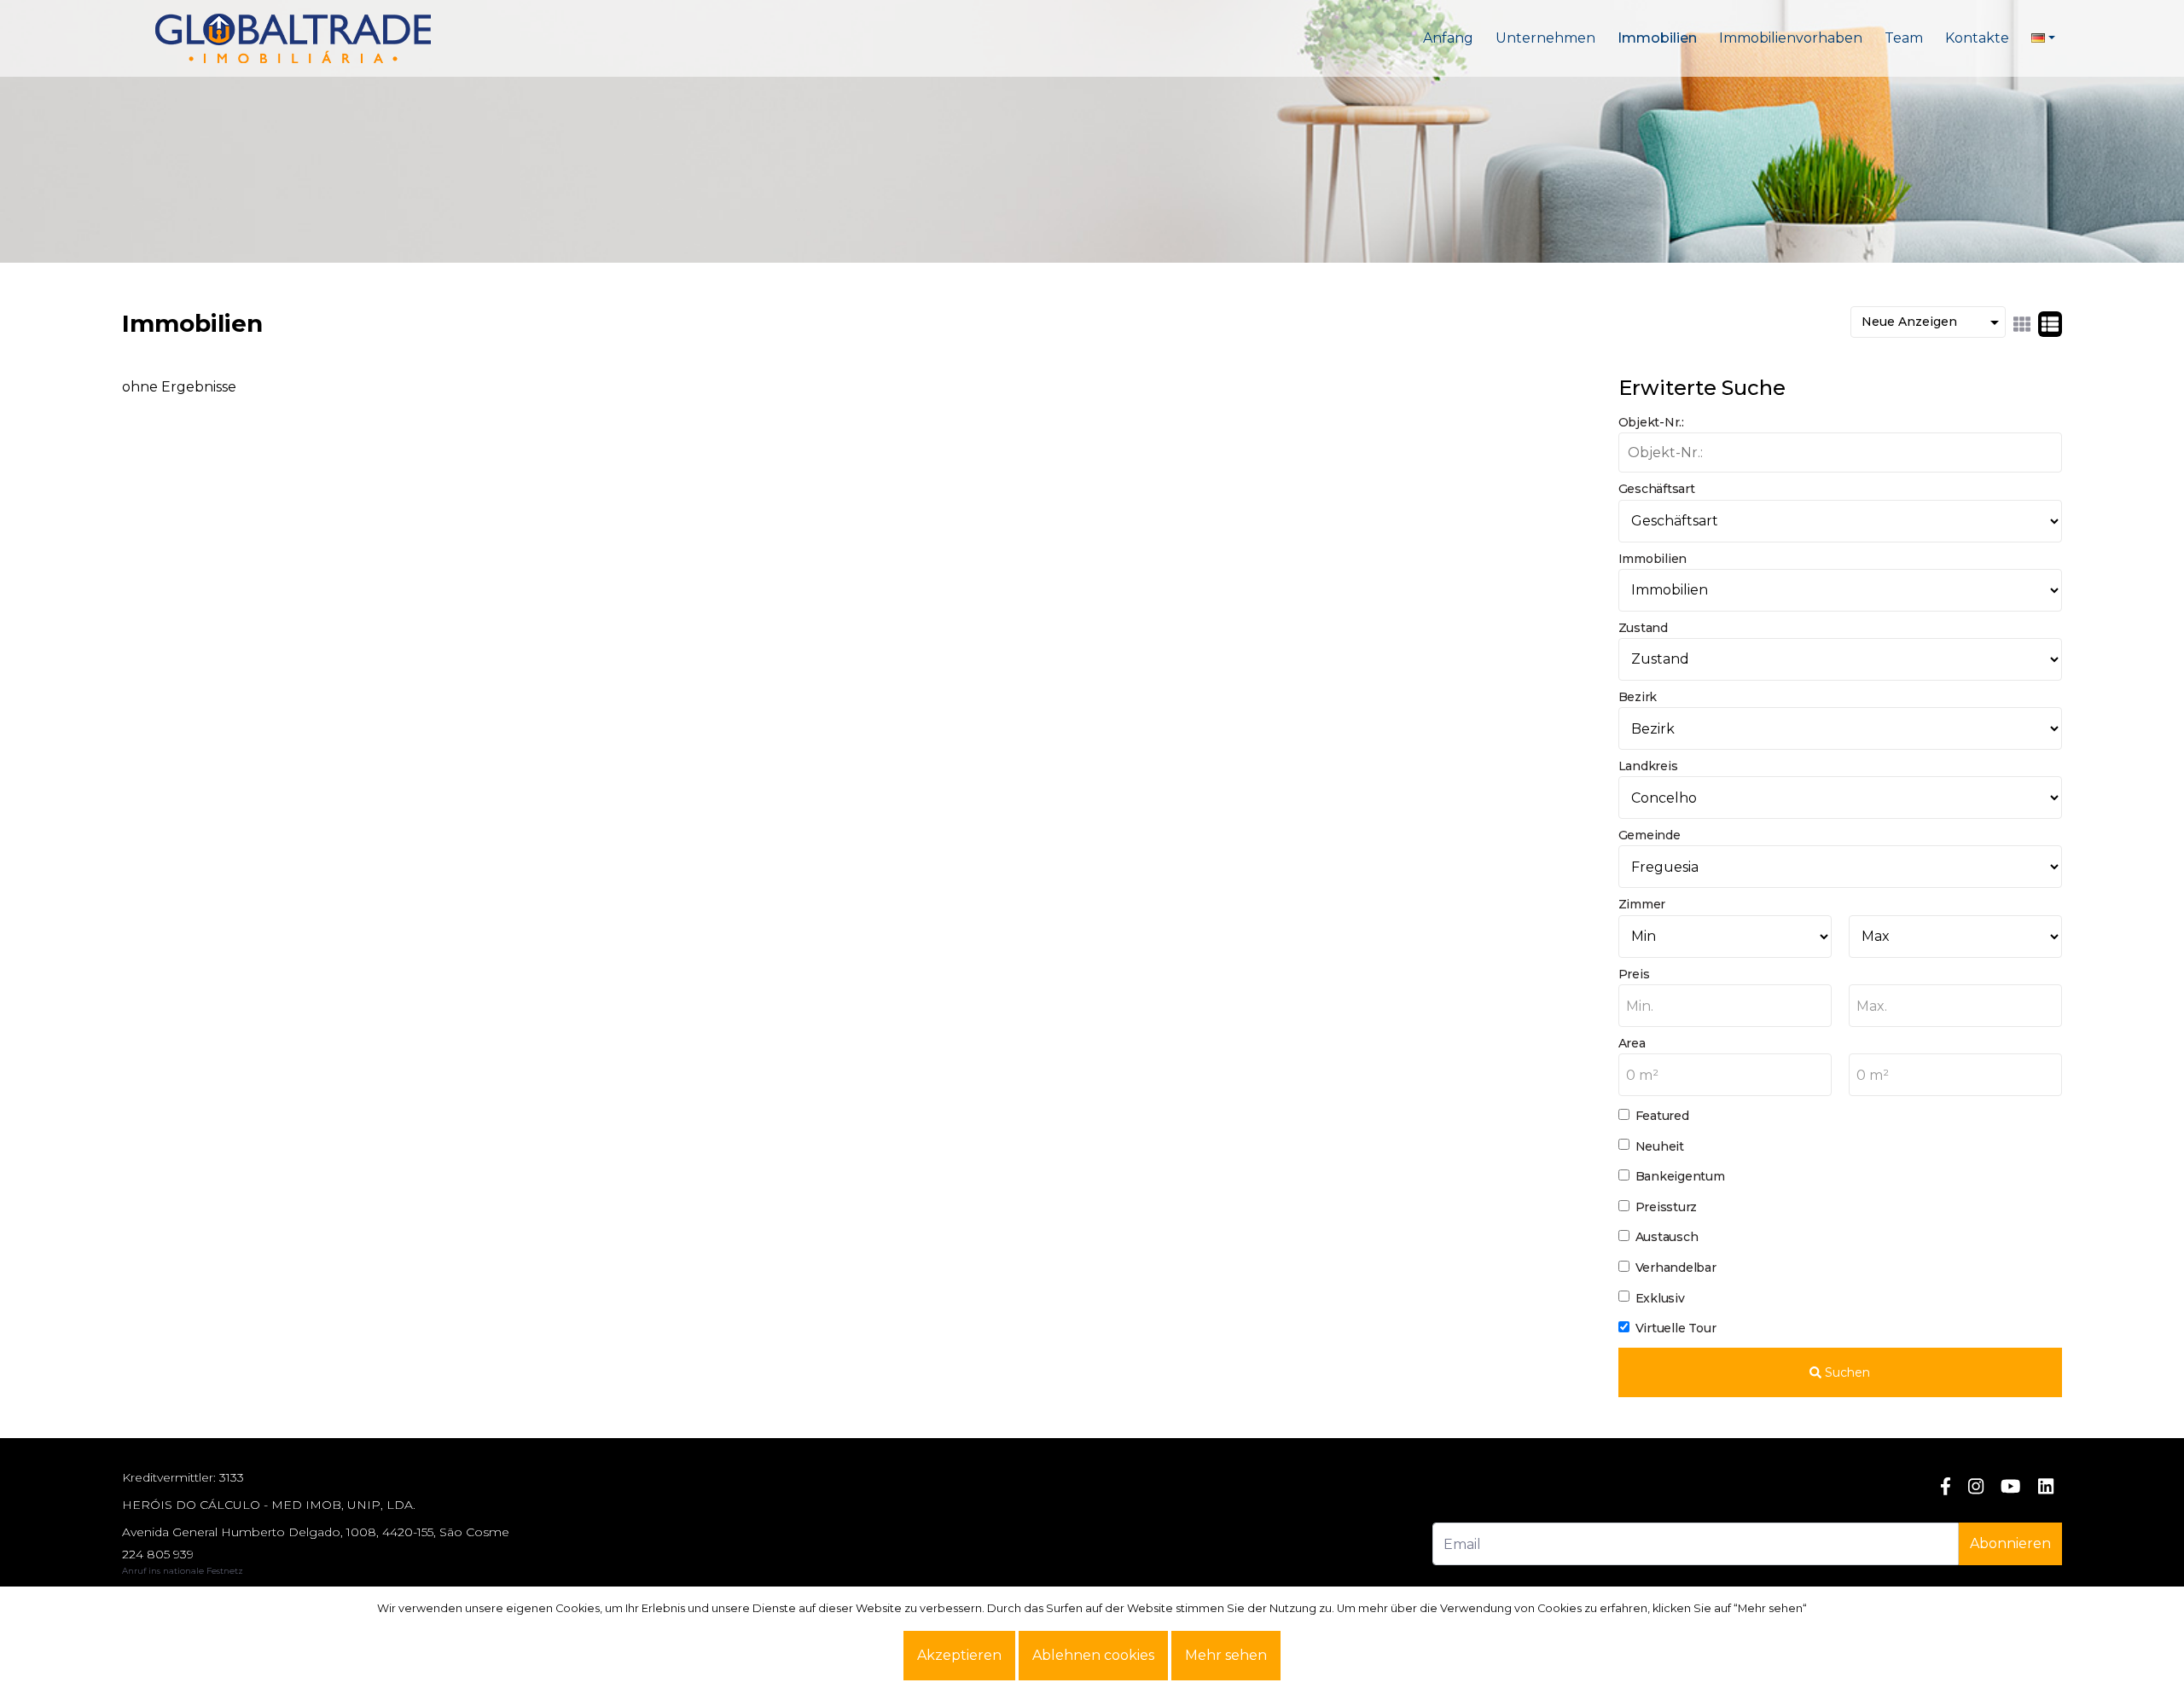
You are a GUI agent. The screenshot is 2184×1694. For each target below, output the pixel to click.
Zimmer (1642, 904)
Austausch (1667, 1237)
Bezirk (1638, 697)
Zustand (1643, 628)
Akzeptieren (959, 1655)
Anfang (1448, 38)
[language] (2043, 38)
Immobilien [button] (1657, 38)
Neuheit (1660, 1146)
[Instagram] (1976, 1486)
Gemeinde (1650, 835)
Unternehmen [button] (1545, 38)
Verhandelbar (1676, 1268)
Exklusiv (1660, 1298)
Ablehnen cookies (1093, 1655)
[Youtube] (2010, 1486)
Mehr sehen (1226, 1655)
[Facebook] (1946, 1486)
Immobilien (1653, 559)
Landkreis (1648, 766)
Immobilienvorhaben (1791, 38)
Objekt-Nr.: (1651, 422)
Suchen (1846, 1372)
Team (1904, 38)
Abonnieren (2010, 1543)
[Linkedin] (2046, 1486)
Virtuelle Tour (1676, 1328)
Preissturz (1667, 1207)
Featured (1662, 1116)
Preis (1634, 974)
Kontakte (1977, 38)
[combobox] (1725, 1006)
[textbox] (1725, 1007)
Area (1632, 1043)
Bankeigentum (1680, 1176)
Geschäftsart (1657, 489)
